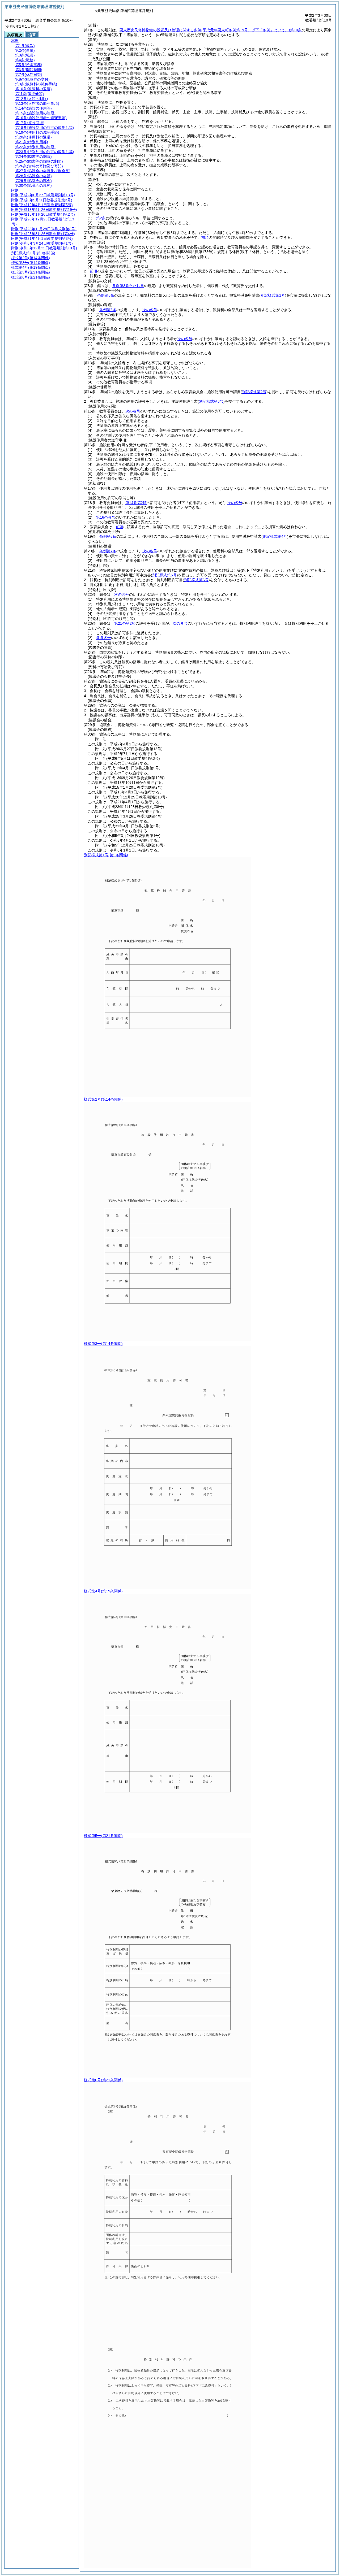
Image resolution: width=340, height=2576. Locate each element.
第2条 (101, 218)
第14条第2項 (136, 503)
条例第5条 (106, 295)
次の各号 (150, 310)
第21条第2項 (125, 623)
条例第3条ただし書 (128, 286)
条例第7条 (108, 551)
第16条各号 (106, 517)
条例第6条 (108, 310)
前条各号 (104, 638)
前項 (205, 237)
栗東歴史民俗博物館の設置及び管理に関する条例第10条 (211, 30)
